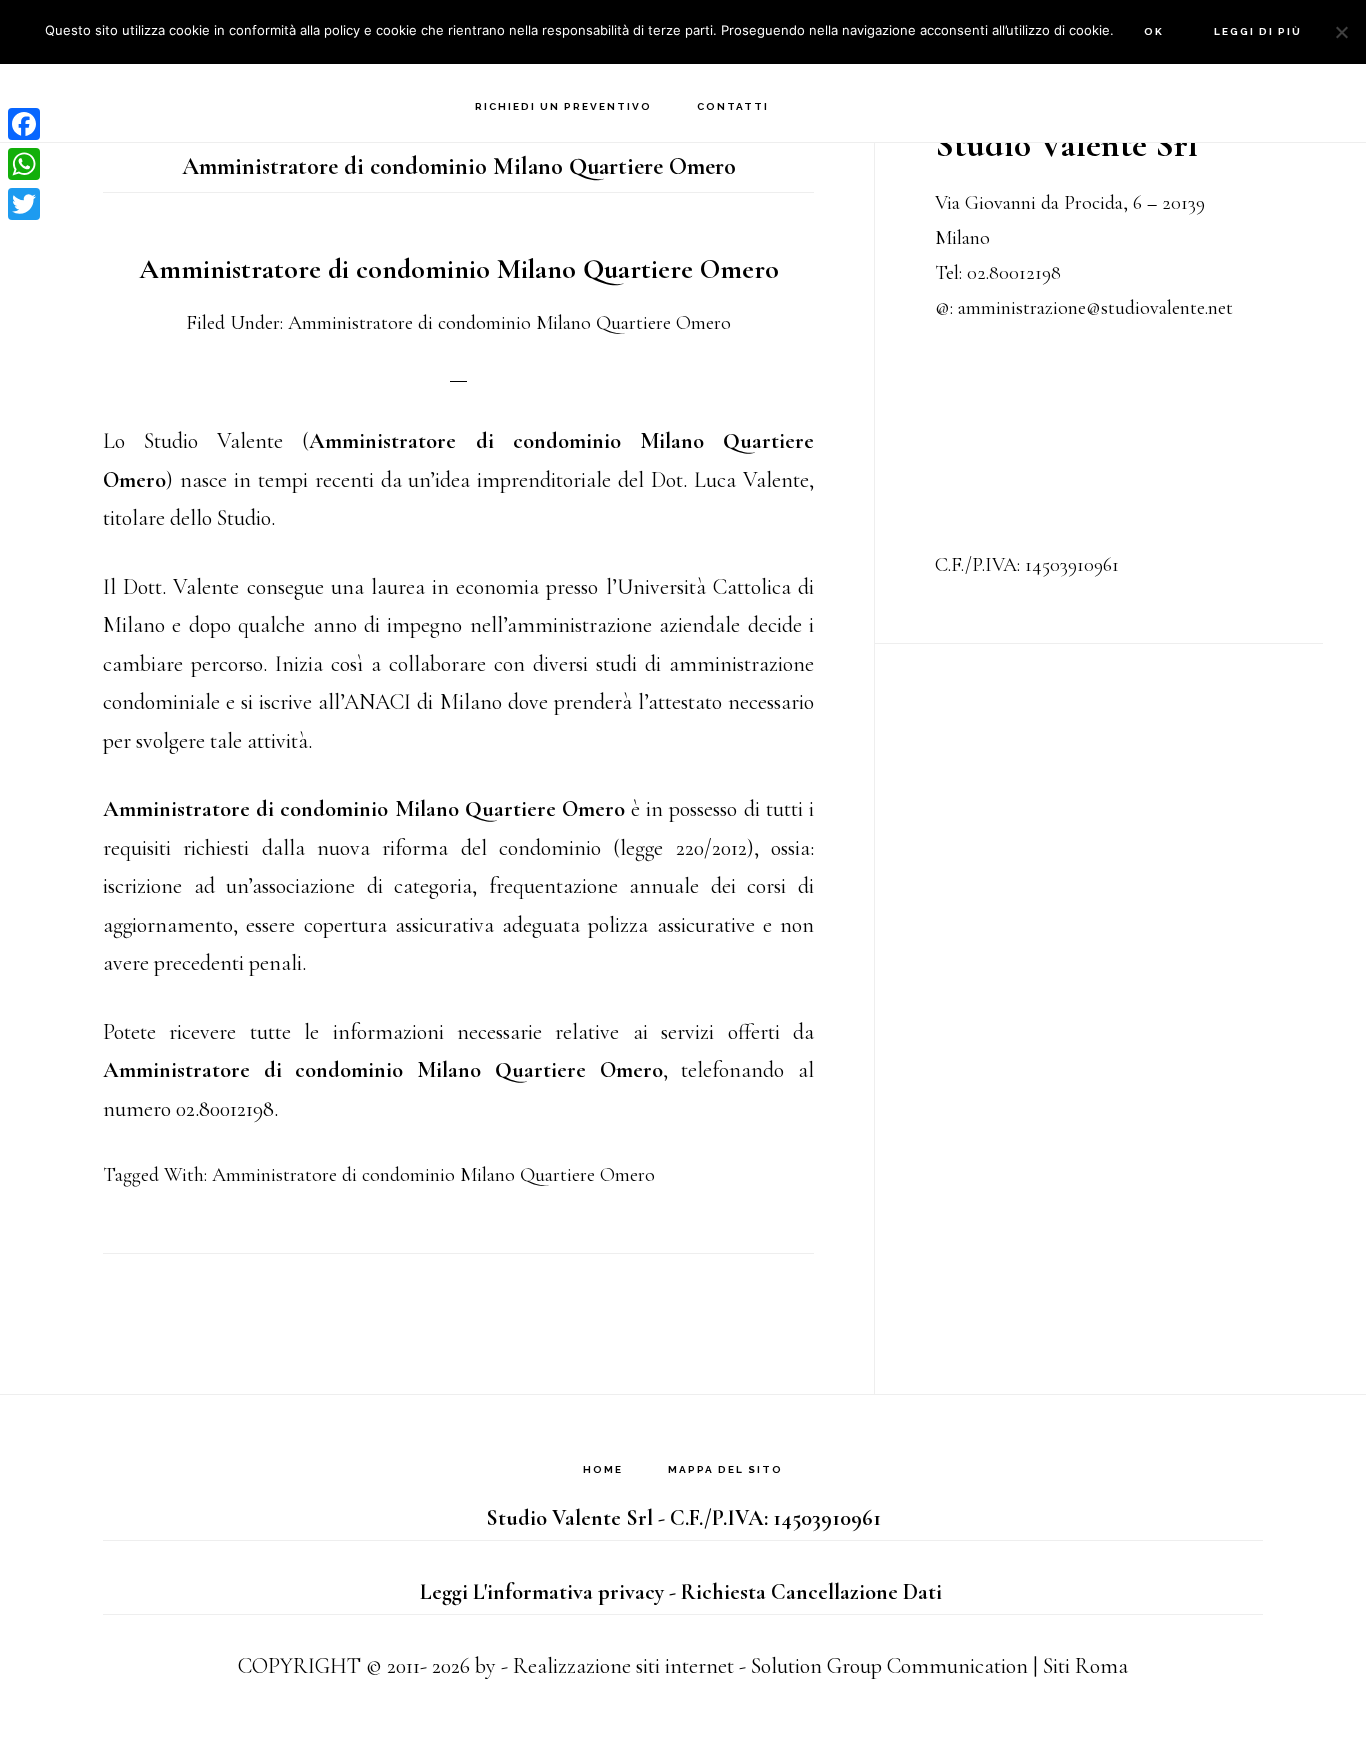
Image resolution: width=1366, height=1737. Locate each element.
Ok (1154, 31)
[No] (1341, 32)
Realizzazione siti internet (623, 1666)
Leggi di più (1258, 31)
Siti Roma (1085, 1666)
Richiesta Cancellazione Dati (811, 1592)
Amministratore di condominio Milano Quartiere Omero (459, 269)
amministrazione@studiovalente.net (1095, 308)
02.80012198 (1014, 273)
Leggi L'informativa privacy (542, 1592)
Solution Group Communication (889, 1666)
